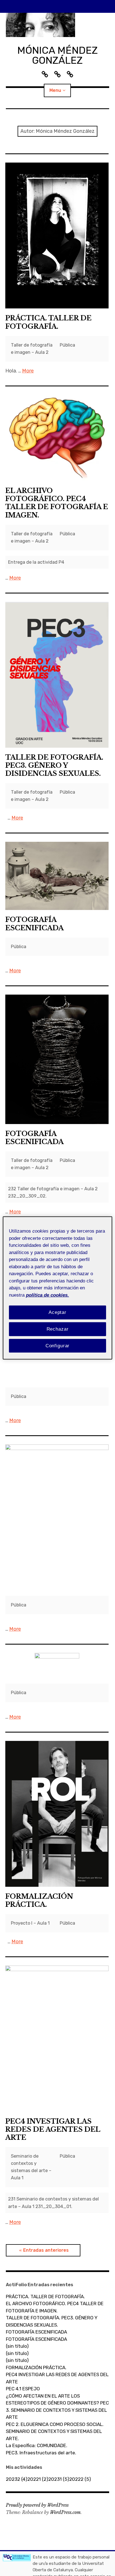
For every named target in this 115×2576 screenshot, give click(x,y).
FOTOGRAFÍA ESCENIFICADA (34, 924)
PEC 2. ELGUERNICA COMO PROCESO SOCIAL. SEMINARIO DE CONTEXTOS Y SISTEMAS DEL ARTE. (55, 2431)
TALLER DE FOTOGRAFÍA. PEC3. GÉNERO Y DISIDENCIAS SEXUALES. (54, 765)
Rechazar (58, 1329)
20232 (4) (17, 2479)
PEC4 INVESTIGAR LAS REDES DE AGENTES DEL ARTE (53, 2129)
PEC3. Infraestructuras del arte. (41, 2453)
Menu (55, 90)
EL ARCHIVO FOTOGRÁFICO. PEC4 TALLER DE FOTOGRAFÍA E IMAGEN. (57, 503)
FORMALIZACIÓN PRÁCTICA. (39, 1900)
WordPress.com (65, 2512)
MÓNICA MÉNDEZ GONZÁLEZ (57, 55)
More (28, 371)
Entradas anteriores (46, 2250)
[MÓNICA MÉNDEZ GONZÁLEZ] (58, 25)
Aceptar (57, 1312)
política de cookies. (47, 1295)
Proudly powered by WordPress (37, 2505)
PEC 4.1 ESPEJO (23, 2389)
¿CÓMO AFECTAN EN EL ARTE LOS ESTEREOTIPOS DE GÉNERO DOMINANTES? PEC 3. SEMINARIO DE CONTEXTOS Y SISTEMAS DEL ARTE (57, 2407)
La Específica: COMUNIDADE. (37, 2445)
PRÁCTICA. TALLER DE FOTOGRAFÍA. (48, 322)
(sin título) (17, 2346)
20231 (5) (59, 2479)
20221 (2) (38, 2479)
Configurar (58, 1345)
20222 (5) (80, 2479)
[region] (57, 1288)
